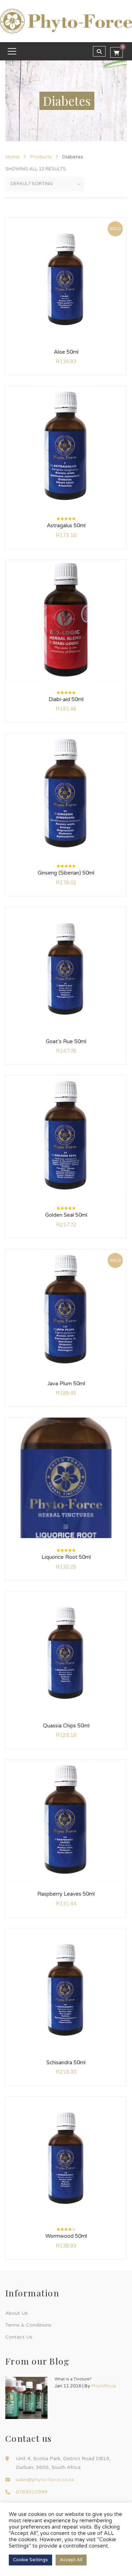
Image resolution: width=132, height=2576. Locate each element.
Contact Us (19, 2337)
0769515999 (32, 2492)
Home (12, 157)
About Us (17, 2313)
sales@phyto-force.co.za (45, 2480)
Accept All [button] (71, 2560)
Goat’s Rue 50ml (66, 1041)
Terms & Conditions (28, 2325)
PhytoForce (104, 2386)
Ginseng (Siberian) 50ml (66, 873)
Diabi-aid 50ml (66, 699)
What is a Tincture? (73, 2379)
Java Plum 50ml (66, 1384)
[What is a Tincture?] (26, 2398)
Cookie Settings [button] (30, 2560)
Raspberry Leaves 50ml (66, 1894)
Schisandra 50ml (66, 2062)
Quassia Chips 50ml (66, 1726)
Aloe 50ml (66, 352)
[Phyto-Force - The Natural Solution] (66, 21)
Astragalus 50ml (66, 525)
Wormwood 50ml (66, 2236)
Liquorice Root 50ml (66, 1557)
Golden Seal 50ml (66, 1215)
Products (41, 157)
